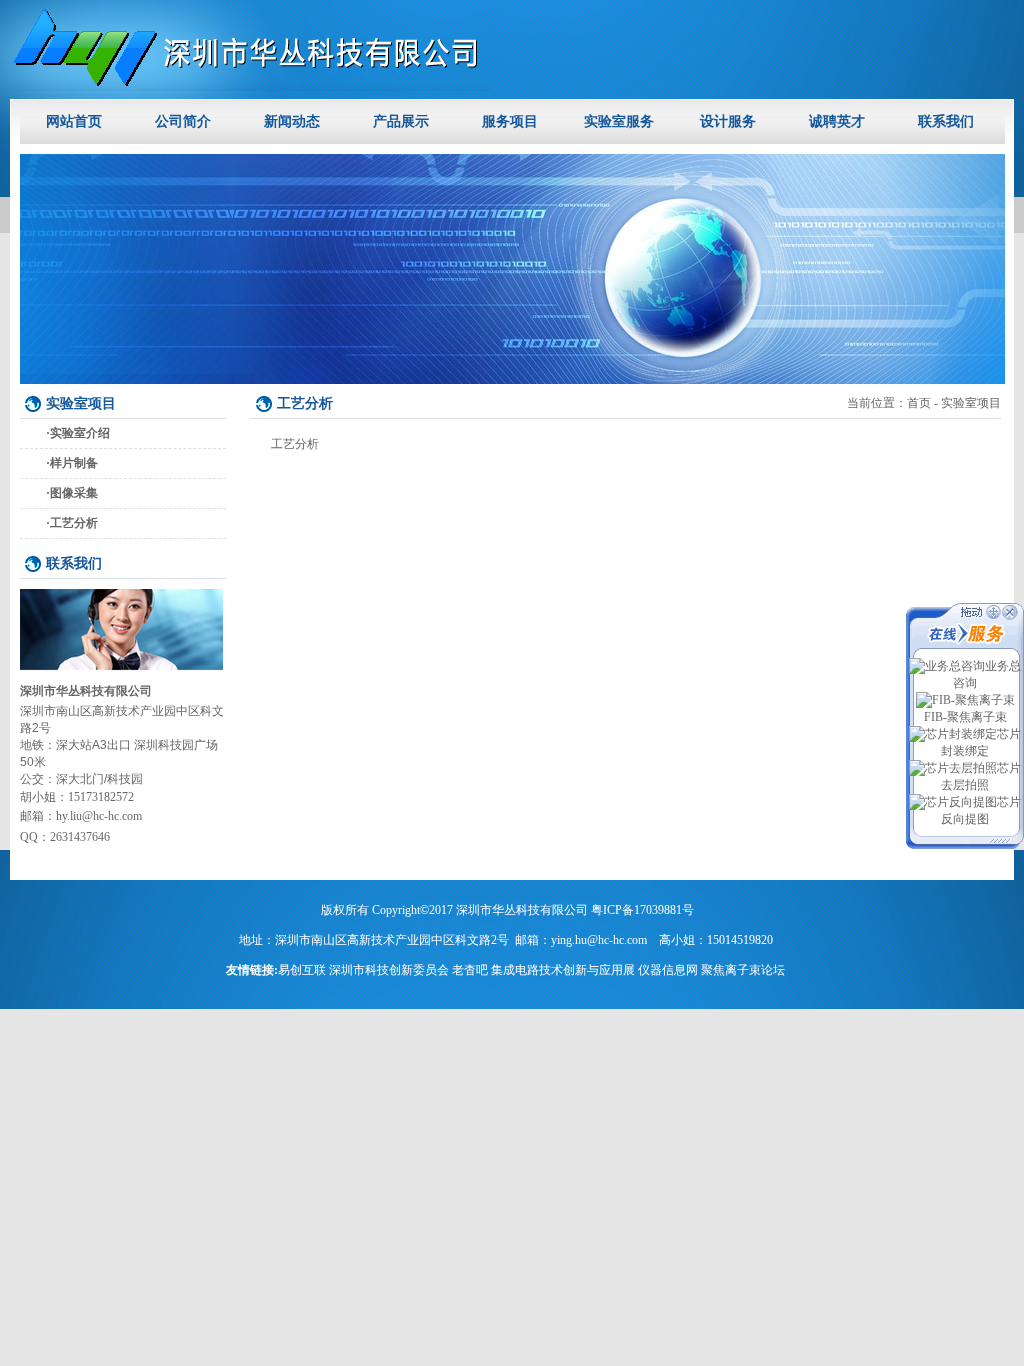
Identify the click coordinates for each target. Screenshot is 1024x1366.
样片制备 (74, 463)
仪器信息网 (668, 970)
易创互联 (302, 970)
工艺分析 (74, 523)
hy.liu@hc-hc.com (99, 816)
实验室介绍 (80, 433)
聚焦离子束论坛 (743, 970)
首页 (919, 403)
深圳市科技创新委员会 (389, 970)
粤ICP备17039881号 (642, 910)
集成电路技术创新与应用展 (563, 970)
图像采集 (74, 493)
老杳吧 (470, 970)
